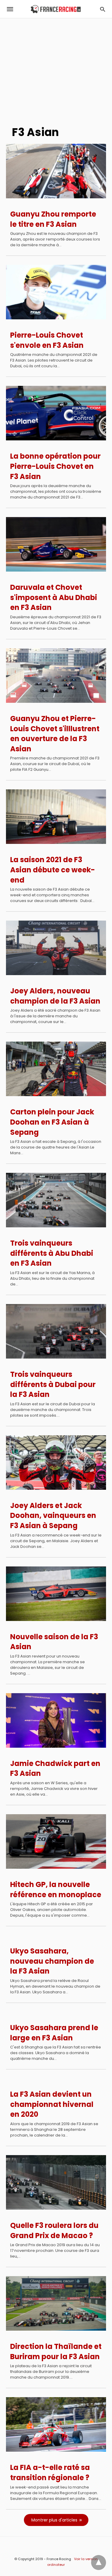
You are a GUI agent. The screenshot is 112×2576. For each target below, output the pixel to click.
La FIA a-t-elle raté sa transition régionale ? (50, 2472)
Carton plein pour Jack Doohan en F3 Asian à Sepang (52, 1122)
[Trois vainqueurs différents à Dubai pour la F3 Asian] (56, 1331)
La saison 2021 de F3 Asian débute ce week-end (53, 870)
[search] (103, 9)
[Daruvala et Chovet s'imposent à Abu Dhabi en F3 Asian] (56, 544)
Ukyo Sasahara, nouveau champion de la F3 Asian (52, 1961)
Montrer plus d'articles (54, 2520)
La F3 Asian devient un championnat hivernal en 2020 (52, 2104)
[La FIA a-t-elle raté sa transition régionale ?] (56, 2424)
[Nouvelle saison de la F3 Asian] (56, 1594)
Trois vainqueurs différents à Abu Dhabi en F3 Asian (52, 1253)
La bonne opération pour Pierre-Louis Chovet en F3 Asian (55, 466)
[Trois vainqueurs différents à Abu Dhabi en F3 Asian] (56, 1200)
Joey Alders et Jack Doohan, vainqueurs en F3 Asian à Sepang (53, 1516)
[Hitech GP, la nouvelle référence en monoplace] (56, 1841)
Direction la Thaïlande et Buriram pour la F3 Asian (56, 2351)
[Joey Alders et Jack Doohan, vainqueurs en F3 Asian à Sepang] (56, 1462)
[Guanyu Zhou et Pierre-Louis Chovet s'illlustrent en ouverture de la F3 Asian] (56, 676)
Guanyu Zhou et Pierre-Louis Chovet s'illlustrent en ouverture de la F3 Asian (55, 734)
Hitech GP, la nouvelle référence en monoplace (56, 1890)
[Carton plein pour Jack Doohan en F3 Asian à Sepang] (56, 1069)
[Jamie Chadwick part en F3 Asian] (56, 1720)
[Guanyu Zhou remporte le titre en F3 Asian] (56, 171)
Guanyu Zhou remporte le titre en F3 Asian (53, 219)
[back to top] (99, 2563)
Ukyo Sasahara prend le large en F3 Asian (54, 2033)
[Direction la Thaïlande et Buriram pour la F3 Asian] (56, 2303)
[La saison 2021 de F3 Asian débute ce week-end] (56, 817)
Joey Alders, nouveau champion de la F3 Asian (55, 996)
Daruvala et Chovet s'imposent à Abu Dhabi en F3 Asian (54, 597)
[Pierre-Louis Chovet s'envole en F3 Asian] (56, 292)
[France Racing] (56, 9)
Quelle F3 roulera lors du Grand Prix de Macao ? (54, 2230)
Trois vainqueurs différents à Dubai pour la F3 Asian (53, 1384)
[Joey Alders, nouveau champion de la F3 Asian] (56, 948)
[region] (56, 69)
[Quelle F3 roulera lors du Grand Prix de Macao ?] (56, 2182)
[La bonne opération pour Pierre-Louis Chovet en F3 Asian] (56, 413)
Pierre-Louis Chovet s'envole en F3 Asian (47, 340)
